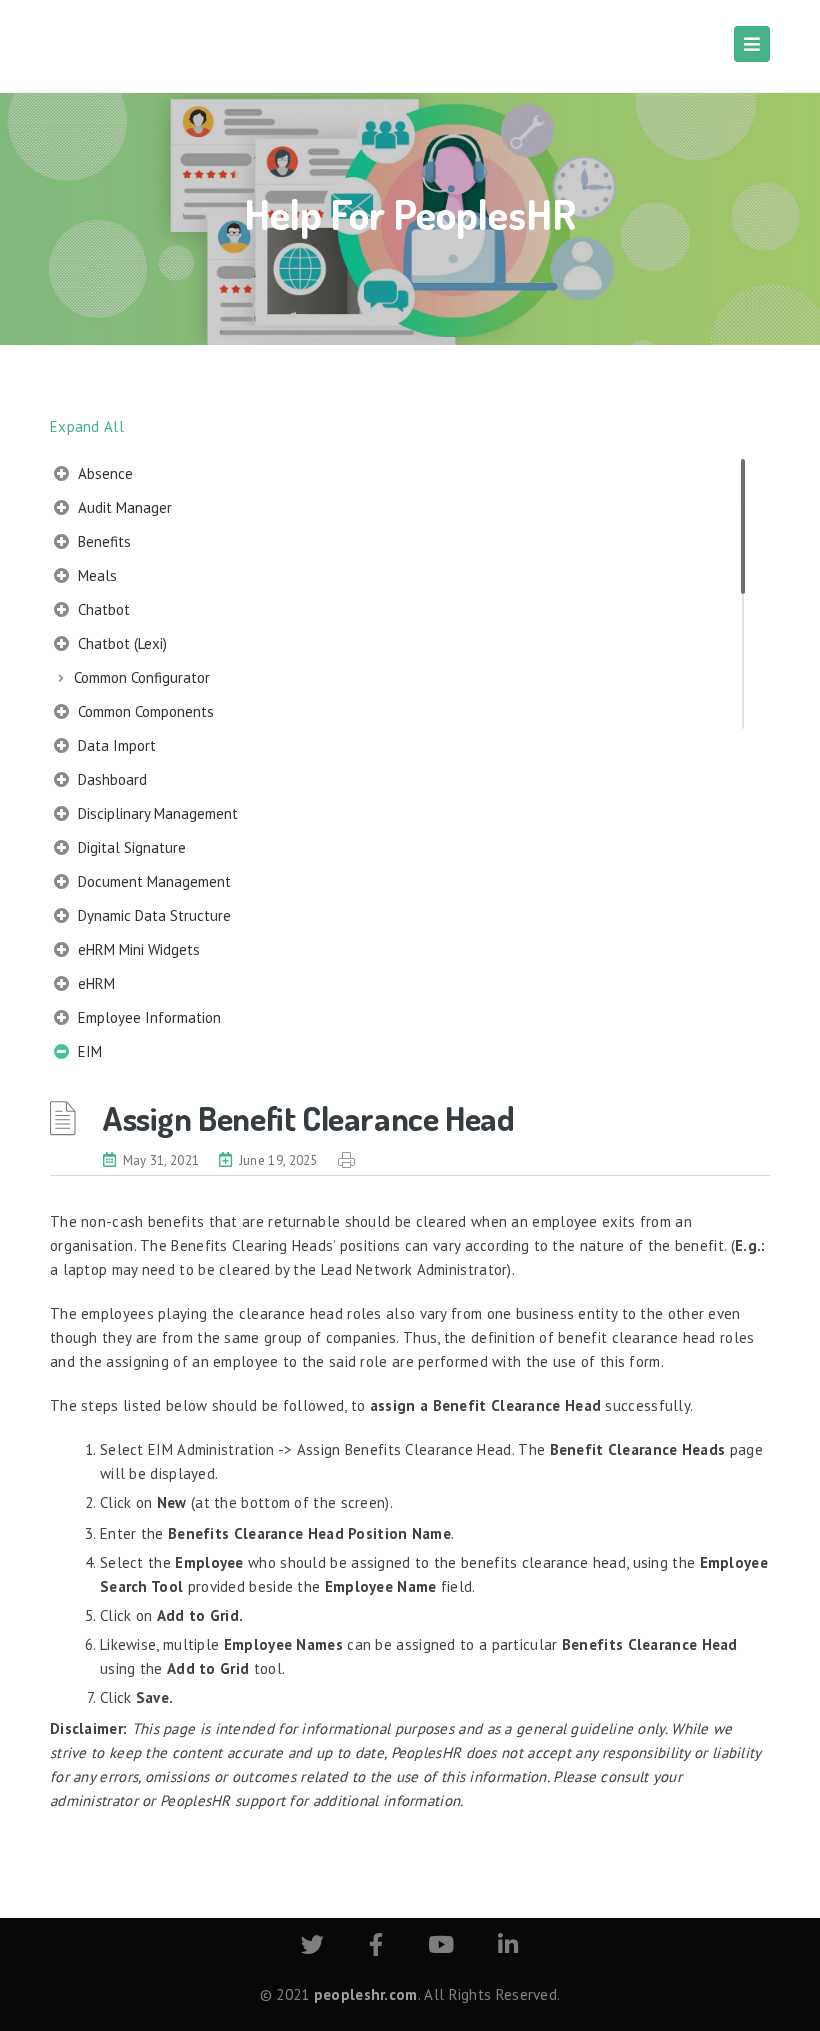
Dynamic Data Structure (152, 915)
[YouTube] (441, 1947)
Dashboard (110, 779)
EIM (88, 1051)
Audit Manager (123, 507)
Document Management (152, 881)
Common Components (144, 711)
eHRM (94, 983)
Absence (103, 473)
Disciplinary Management (156, 813)
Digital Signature (130, 847)
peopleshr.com (366, 1994)
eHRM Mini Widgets (137, 949)
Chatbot (102, 609)
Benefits (102, 541)
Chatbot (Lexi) (120, 643)
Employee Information (147, 1017)
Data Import (115, 745)
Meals (95, 575)
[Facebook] (376, 1947)
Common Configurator (142, 677)
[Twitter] (312, 1947)
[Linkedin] (508, 1947)
